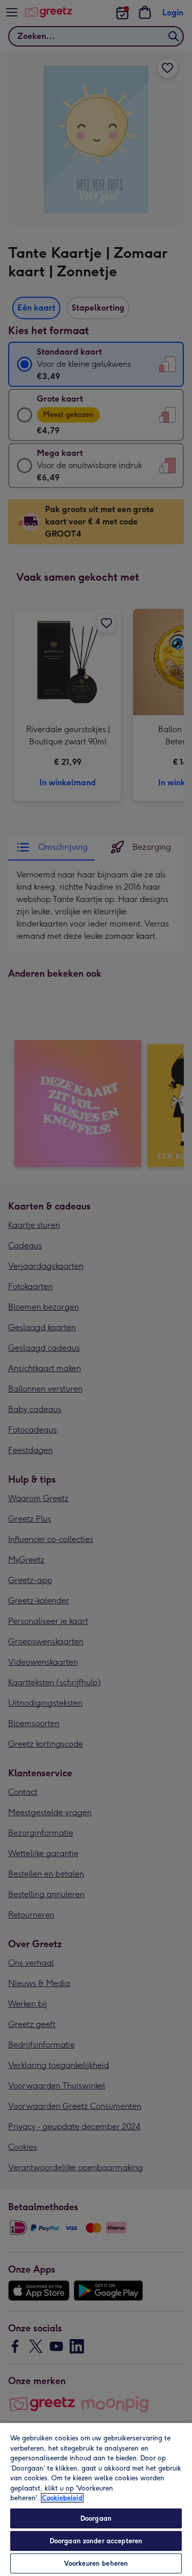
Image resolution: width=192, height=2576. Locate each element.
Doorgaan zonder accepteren (96, 2541)
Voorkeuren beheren (96, 2563)
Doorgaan (96, 2518)
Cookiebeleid (62, 2498)
